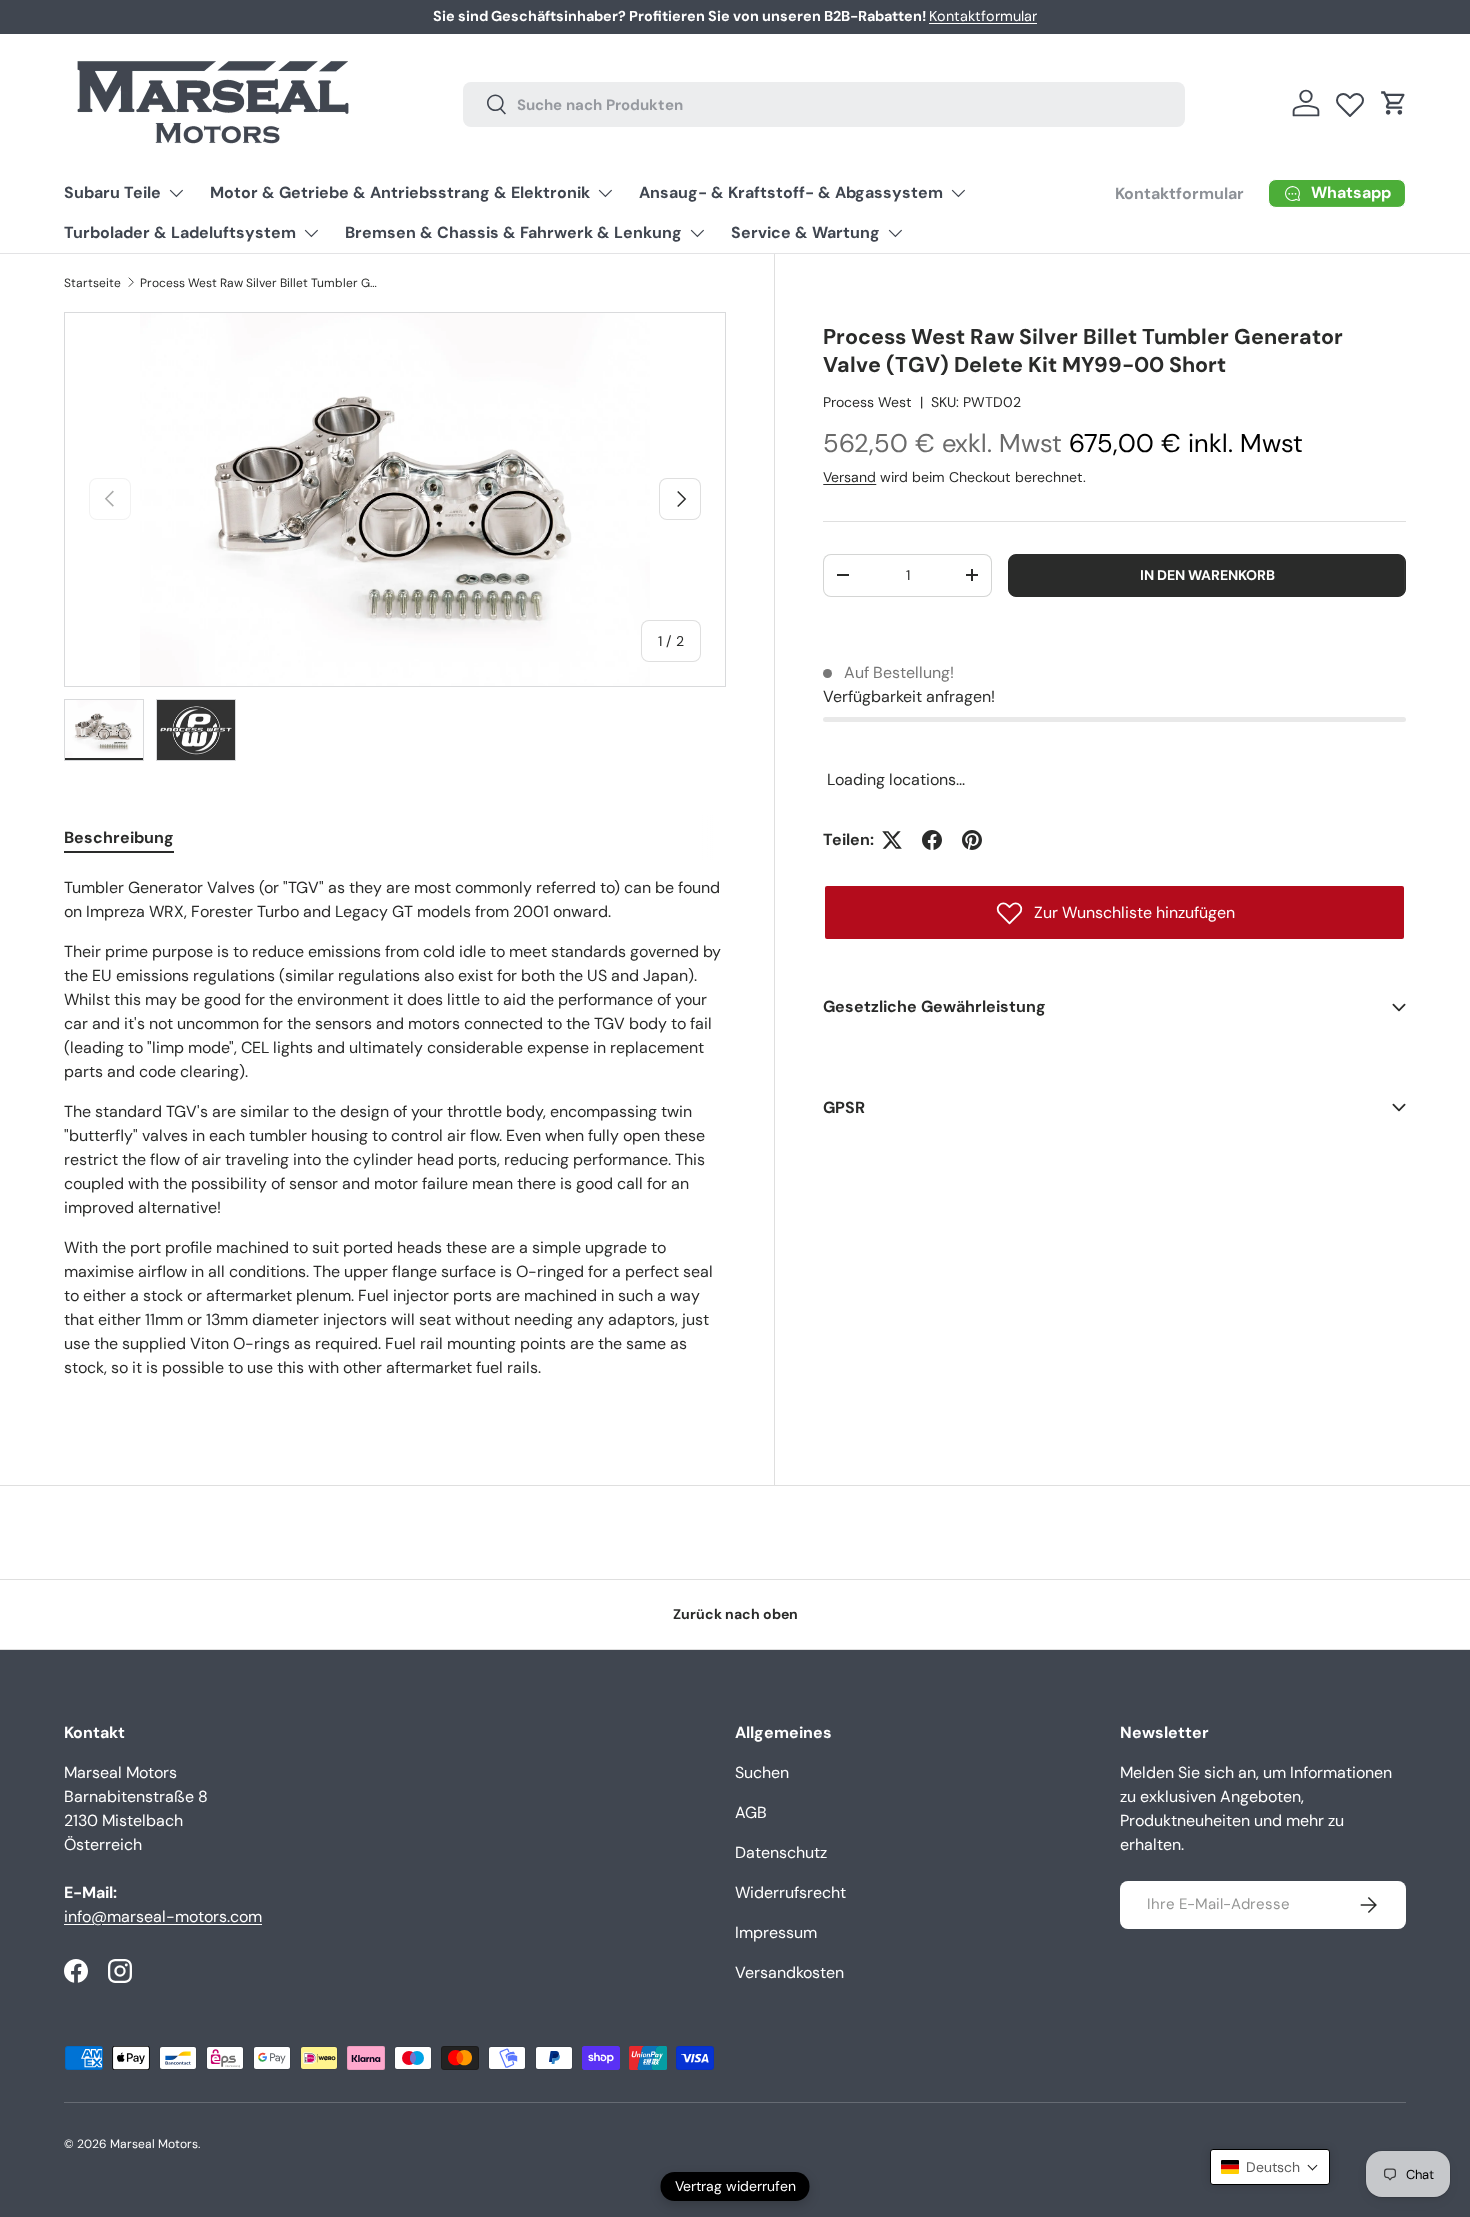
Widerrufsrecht (790, 1892)
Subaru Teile (112, 192)
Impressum (776, 1932)
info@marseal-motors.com (163, 1916)
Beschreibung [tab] (119, 837)
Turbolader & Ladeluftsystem (180, 232)
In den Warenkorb (1207, 574)
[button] (1394, 103)
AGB (751, 1812)
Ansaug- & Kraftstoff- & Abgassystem (791, 192)
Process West (867, 401)
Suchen (762, 1772)
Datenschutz (781, 1852)
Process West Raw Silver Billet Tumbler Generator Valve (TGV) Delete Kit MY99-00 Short (260, 283)
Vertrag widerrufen (735, 2186)
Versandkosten (789, 1972)
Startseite (92, 283)
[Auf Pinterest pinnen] (972, 840)
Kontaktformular (983, 16)
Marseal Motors (154, 2144)
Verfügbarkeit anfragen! (909, 696)
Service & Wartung (805, 232)
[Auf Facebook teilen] (932, 840)
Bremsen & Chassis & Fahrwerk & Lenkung (513, 232)
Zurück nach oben (735, 1614)
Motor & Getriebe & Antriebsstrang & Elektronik (400, 192)
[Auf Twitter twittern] (892, 840)
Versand (849, 477)
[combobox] (823, 103)
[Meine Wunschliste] (1350, 100)
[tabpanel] (395, 1136)
